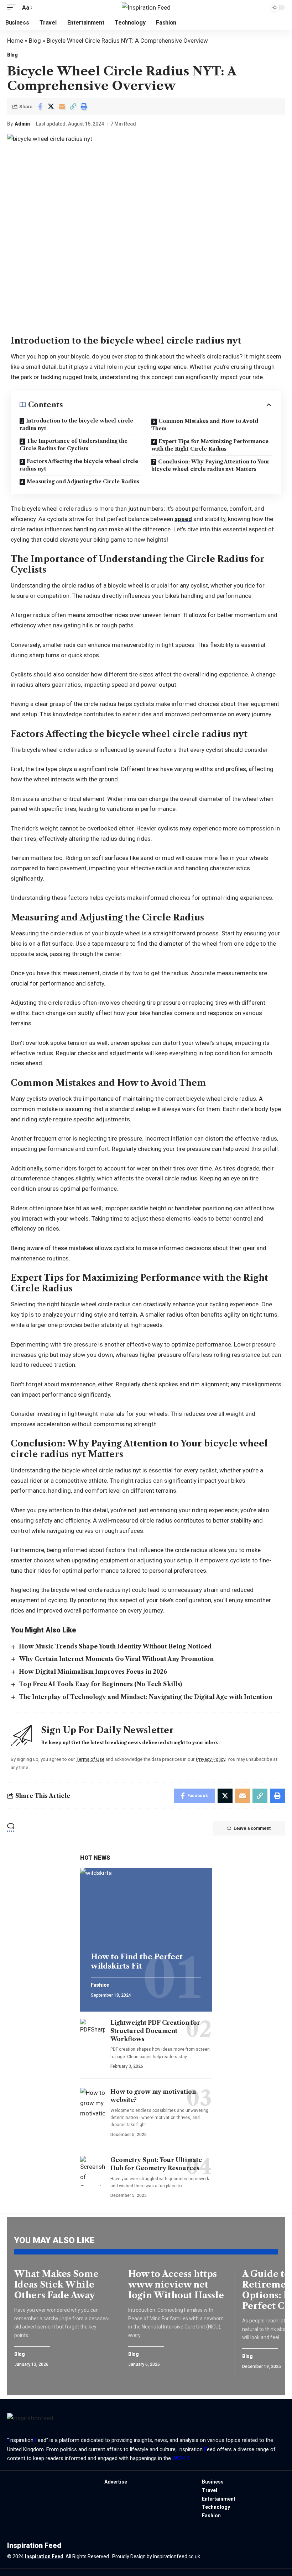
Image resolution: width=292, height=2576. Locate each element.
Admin (22, 124)
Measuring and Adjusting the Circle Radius (83, 482)
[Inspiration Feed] (146, 7)
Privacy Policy (210, 1759)
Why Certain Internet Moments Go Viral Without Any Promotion (116, 1659)
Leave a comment (252, 1828)
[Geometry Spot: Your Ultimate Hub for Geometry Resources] (93, 2171)
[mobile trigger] (13, 8)
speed (183, 519)
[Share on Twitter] (51, 106)
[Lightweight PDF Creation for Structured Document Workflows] (93, 2034)
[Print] (84, 106)
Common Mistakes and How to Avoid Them (205, 425)
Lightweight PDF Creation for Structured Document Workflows (155, 2031)
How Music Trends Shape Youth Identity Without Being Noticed (115, 1646)
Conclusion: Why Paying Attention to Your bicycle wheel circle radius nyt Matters (210, 465)
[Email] (62, 106)
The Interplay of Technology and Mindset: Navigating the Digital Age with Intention (145, 1697)
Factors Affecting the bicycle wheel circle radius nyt (79, 465)
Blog (35, 41)
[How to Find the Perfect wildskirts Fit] (146, 1907)
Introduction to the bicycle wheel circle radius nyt (76, 424)
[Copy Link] (73, 106)
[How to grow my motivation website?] (93, 2103)
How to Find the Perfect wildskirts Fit (137, 1961)
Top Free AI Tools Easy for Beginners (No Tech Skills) (100, 1684)
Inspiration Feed (44, 2556)
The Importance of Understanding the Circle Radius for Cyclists (74, 445)
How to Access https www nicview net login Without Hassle (176, 2285)
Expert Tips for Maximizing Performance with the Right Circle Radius (210, 445)
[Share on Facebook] (40, 106)
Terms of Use (90, 1759)
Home (15, 41)
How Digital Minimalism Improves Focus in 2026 (93, 1672)
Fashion (100, 1985)
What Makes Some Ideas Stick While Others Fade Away (56, 2285)
